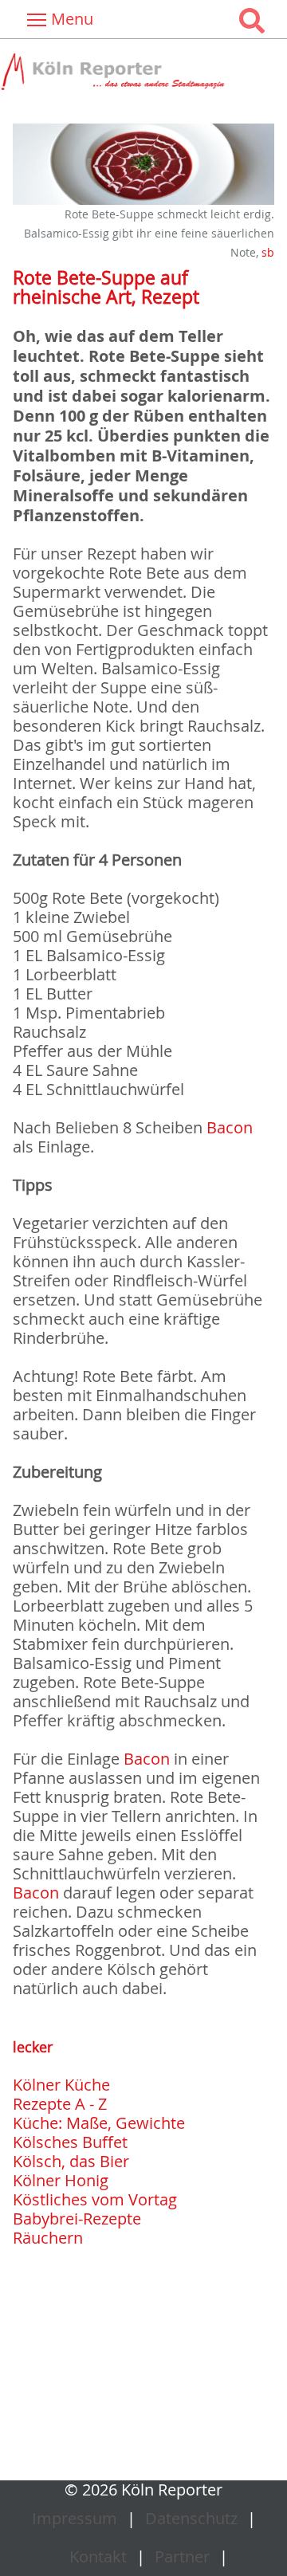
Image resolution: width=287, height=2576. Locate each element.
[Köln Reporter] (143, 72)
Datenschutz (191, 2518)
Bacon (230, 1127)
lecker (33, 2047)
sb (268, 252)
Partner (182, 2556)
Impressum (75, 2518)
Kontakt (98, 2556)
